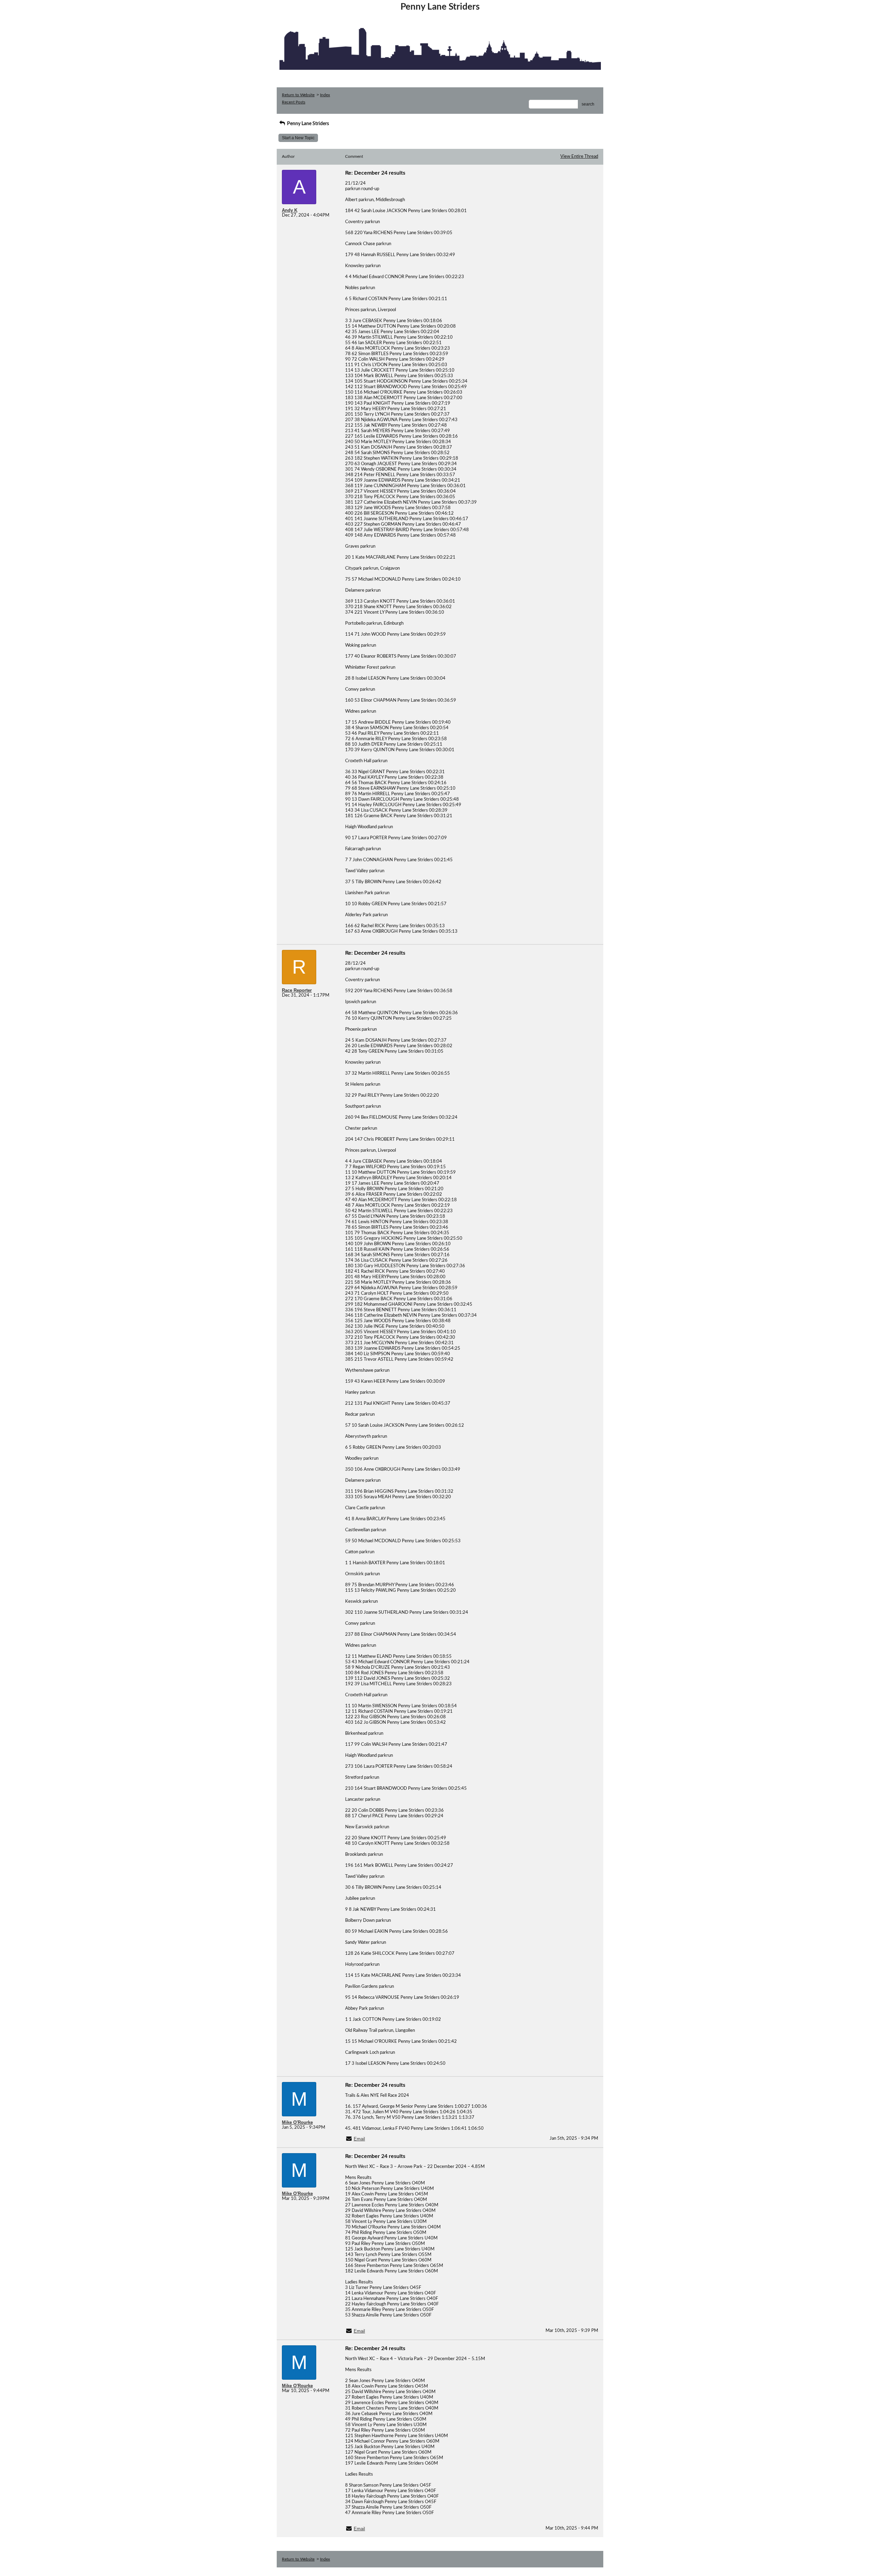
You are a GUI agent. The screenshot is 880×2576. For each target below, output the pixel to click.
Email (359, 2139)
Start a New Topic (298, 138)
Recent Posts (294, 102)
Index (325, 95)
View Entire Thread (579, 157)
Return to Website (298, 95)
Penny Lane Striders (307, 124)
